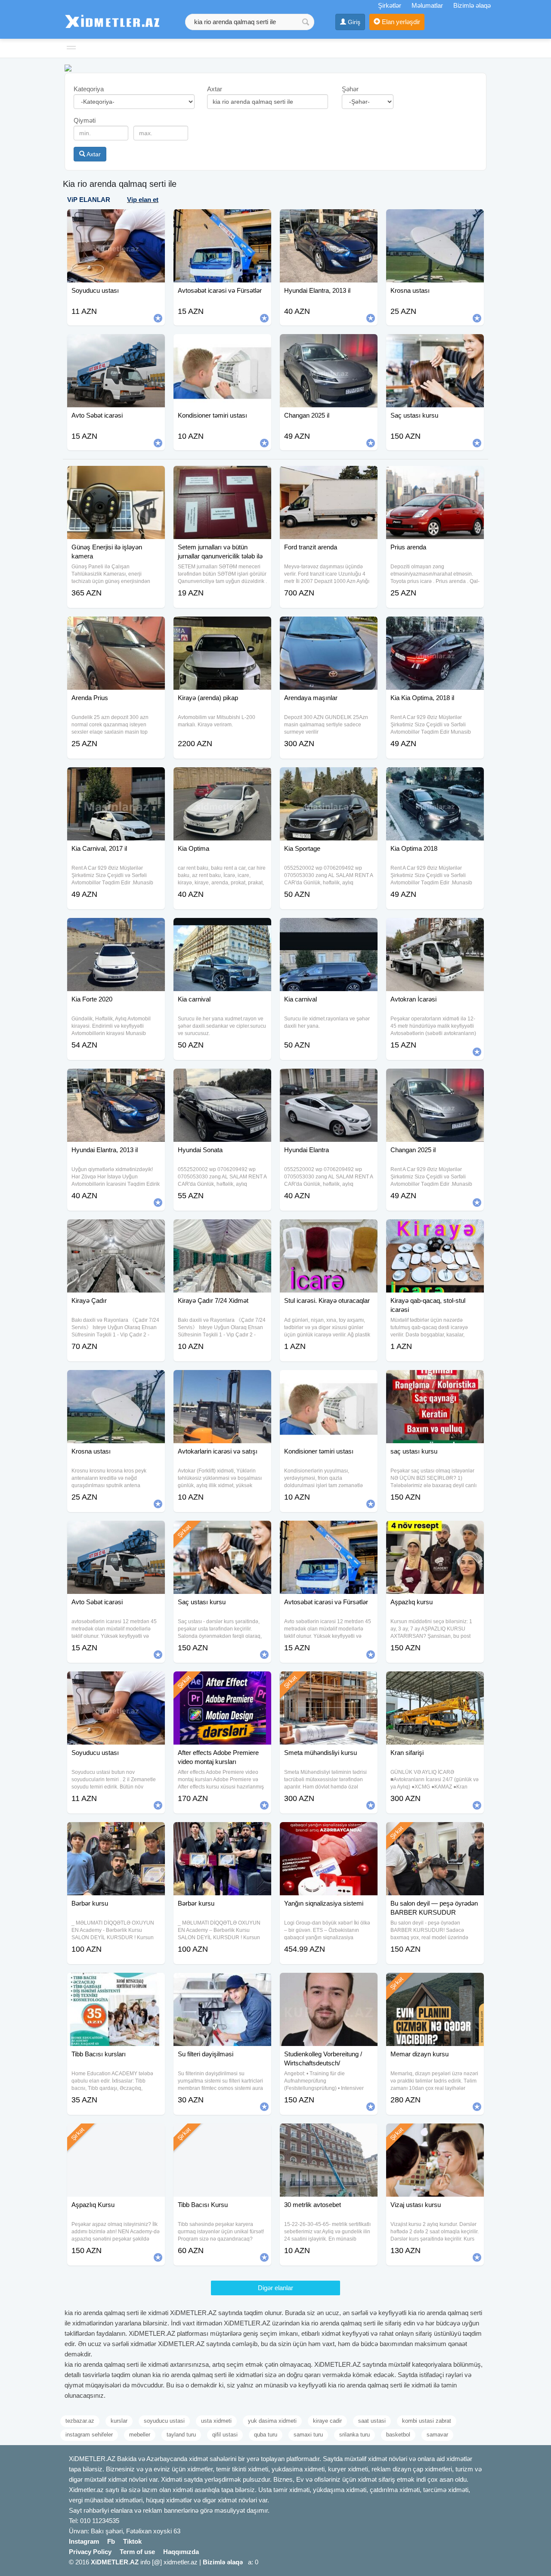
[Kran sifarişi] (435, 1682)
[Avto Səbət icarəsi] (116, 1531)
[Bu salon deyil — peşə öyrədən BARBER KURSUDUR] (435, 1833)
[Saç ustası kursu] (222, 1531)
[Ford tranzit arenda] (329, 477)
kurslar (119, 2421)
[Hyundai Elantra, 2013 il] (116, 1079)
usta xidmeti (216, 2421)
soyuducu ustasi (164, 2421)
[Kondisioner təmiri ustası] (329, 1381)
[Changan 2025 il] (435, 1079)
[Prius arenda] (435, 477)
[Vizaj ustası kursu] (435, 2134)
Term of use (137, 2552)
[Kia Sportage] (329, 778)
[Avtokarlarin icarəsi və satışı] (222, 1381)
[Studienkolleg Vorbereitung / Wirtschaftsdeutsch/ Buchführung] (329, 1984)
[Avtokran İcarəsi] (435, 929)
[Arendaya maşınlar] (329, 627)
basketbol (398, 2435)
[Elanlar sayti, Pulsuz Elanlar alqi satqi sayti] (68, 67)
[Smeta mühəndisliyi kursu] (329, 1682)
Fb (111, 2541)
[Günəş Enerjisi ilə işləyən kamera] (116, 477)
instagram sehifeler (89, 2435)
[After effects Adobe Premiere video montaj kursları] (222, 1682)
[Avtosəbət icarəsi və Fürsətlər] (329, 1531)
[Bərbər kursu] (116, 1833)
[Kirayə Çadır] (116, 1230)
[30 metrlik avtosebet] (329, 2134)
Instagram (84, 2541)
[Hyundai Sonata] (222, 1079)
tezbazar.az (80, 2421)
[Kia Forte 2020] (116, 929)
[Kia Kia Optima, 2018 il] (435, 627)
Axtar (93, 154)
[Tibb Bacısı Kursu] (222, 2134)
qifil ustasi (225, 2435)
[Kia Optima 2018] (435, 778)
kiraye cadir (327, 2421)
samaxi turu (308, 2435)
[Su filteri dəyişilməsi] (222, 1984)
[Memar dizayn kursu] (435, 1984)
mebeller (140, 2435)
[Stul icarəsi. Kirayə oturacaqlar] (329, 1230)
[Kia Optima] (222, 778)
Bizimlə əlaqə (472, 5)
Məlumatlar (427, 5)
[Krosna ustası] (116, 1381)
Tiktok (132, 2541)
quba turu (266, 2435)
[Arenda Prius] (116, 627)
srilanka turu (354, 2435)
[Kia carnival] (222, 929)
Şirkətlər (390, 5)
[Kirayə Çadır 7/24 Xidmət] (222, 1230)
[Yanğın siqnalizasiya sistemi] (329, 1833)
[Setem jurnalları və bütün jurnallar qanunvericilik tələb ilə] (222, 477)
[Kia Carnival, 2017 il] (116, 778)
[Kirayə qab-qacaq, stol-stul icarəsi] (435, 1230)
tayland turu (181, 2435)
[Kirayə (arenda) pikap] (222, 627)
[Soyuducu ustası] (116, 1682)
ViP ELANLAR (89, 200)
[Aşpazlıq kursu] (435, 1531)
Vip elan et (143, 200)
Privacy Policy (90, 2552)
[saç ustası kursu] (435, 1381)
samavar (437, 2435)
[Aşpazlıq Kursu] (116, 2134)
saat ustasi (372, 2421)
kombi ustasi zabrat (427, 2421)
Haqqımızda (181, 2552)
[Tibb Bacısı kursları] (116, 1984)
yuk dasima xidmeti (272, 2421)
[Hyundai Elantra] (329, 1079)
